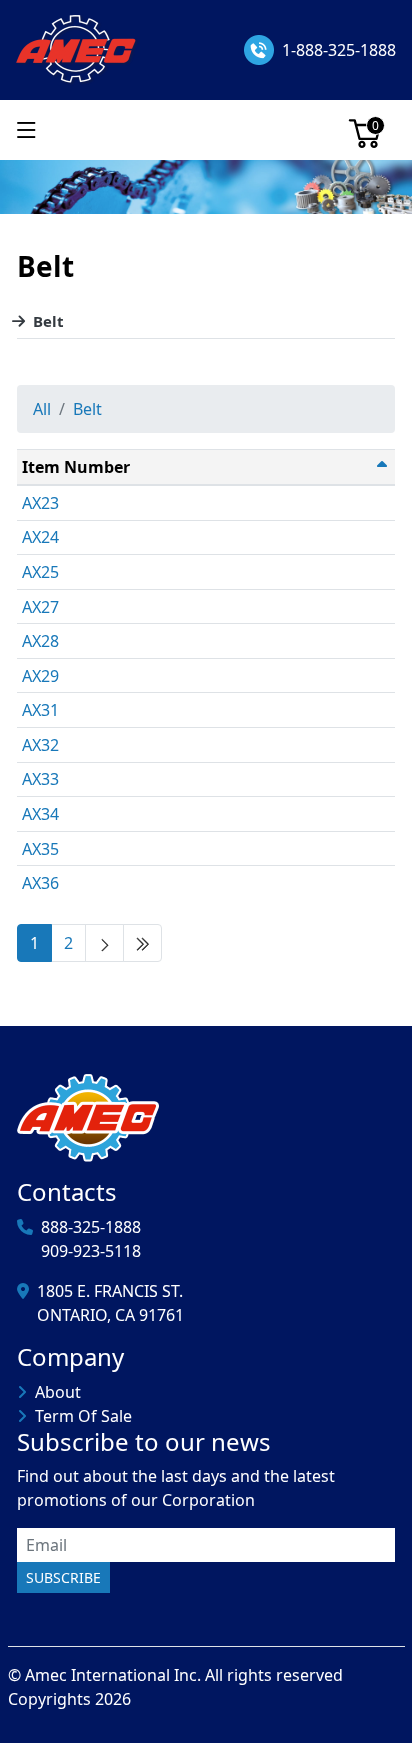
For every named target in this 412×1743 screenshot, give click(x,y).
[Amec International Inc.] (77, 48)
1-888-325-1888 (339, 50)
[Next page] (104, 943)
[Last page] (142, 943)
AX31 (40, 710)
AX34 (40, 814)
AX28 (40, 641)
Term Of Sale (83, 1416)
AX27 (40, 607)
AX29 (40, 676)
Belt (48, 321)
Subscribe (63, 1577)
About (58, 1392)
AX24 (40, 537)
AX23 (40, 503)
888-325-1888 (91, 1227)
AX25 (40, 572)
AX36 (40, 883)
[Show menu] (26, 130)
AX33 (40, 779)
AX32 (40, 745)
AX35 (40, 849)
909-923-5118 (91, 1251)
